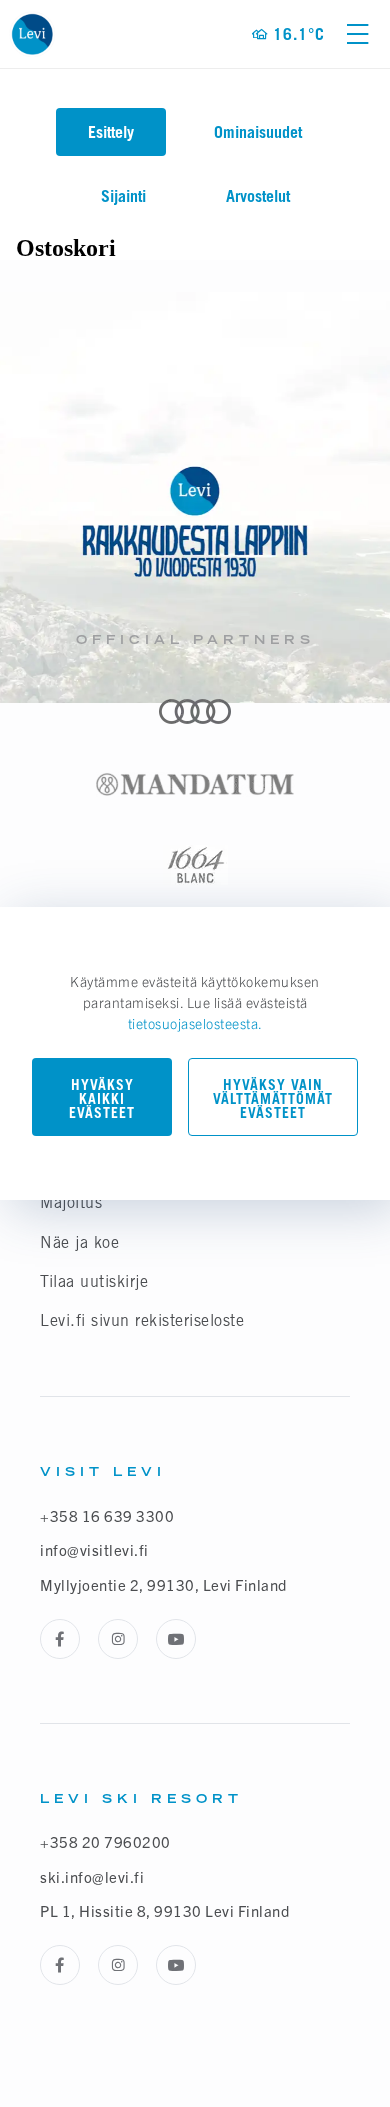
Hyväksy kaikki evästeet (102, 1098)
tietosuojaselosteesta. (195, 1023)
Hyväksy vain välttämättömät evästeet (273, 1098)
